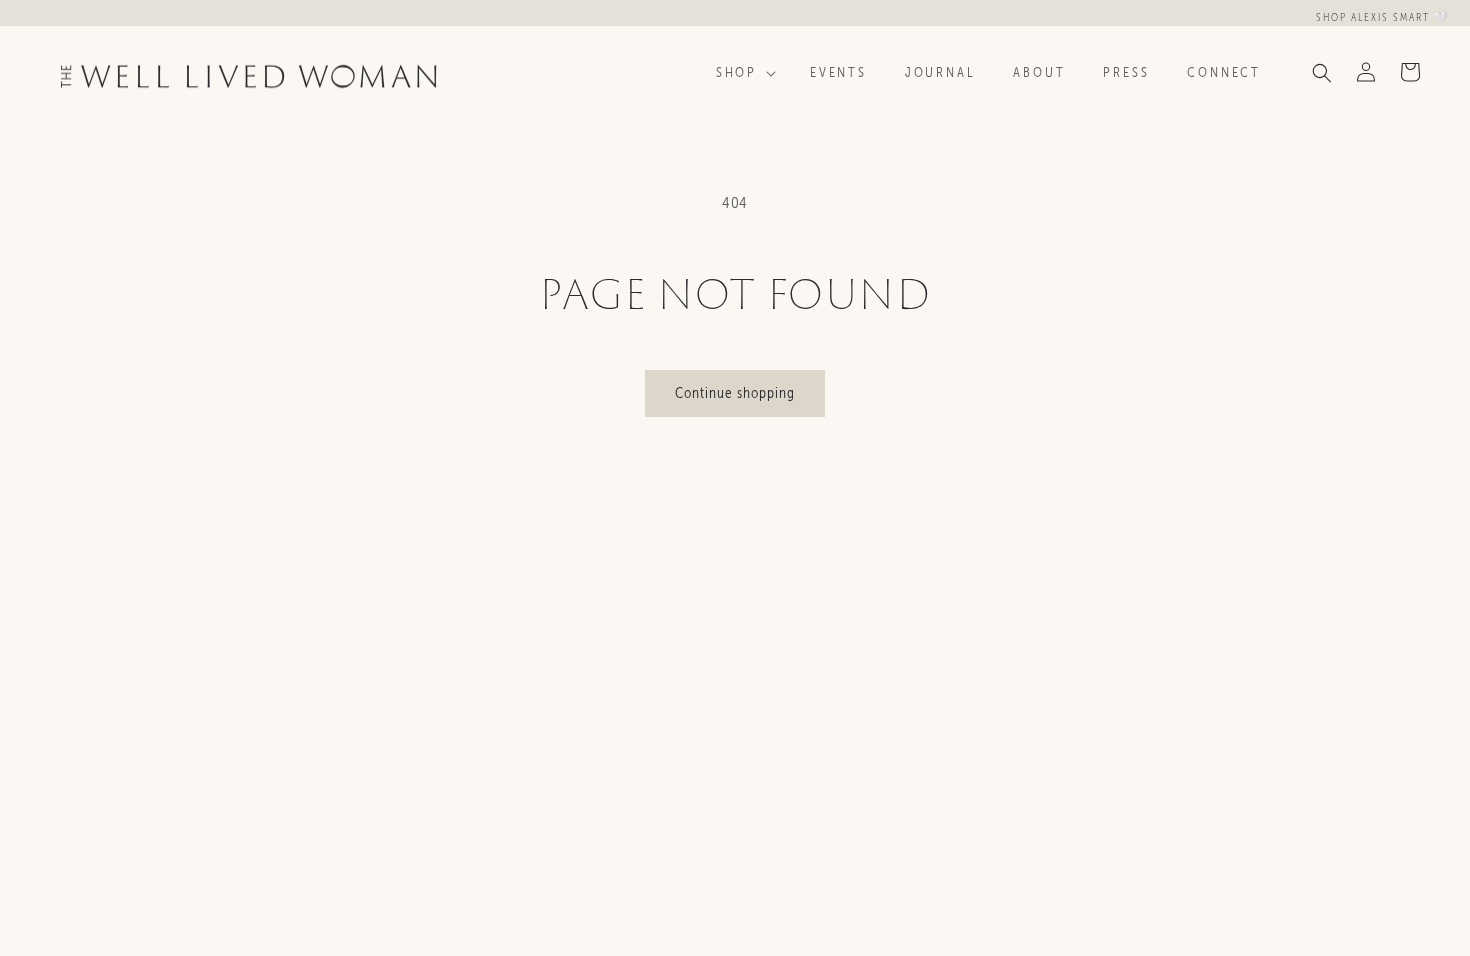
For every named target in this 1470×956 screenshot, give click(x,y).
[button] (744, 73)
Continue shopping (735, 393)
